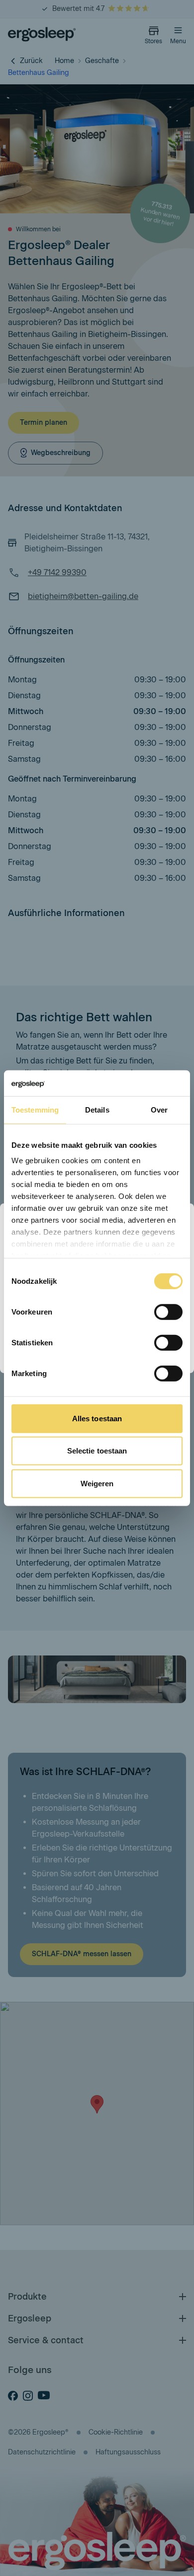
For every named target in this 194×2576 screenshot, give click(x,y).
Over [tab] (159, 1110)
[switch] (168, 1312)
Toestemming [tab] (35, 1110)
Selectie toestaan (97, 1451)
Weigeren (97, 1484)
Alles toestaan (97, 1419)
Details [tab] (97, 1110)
